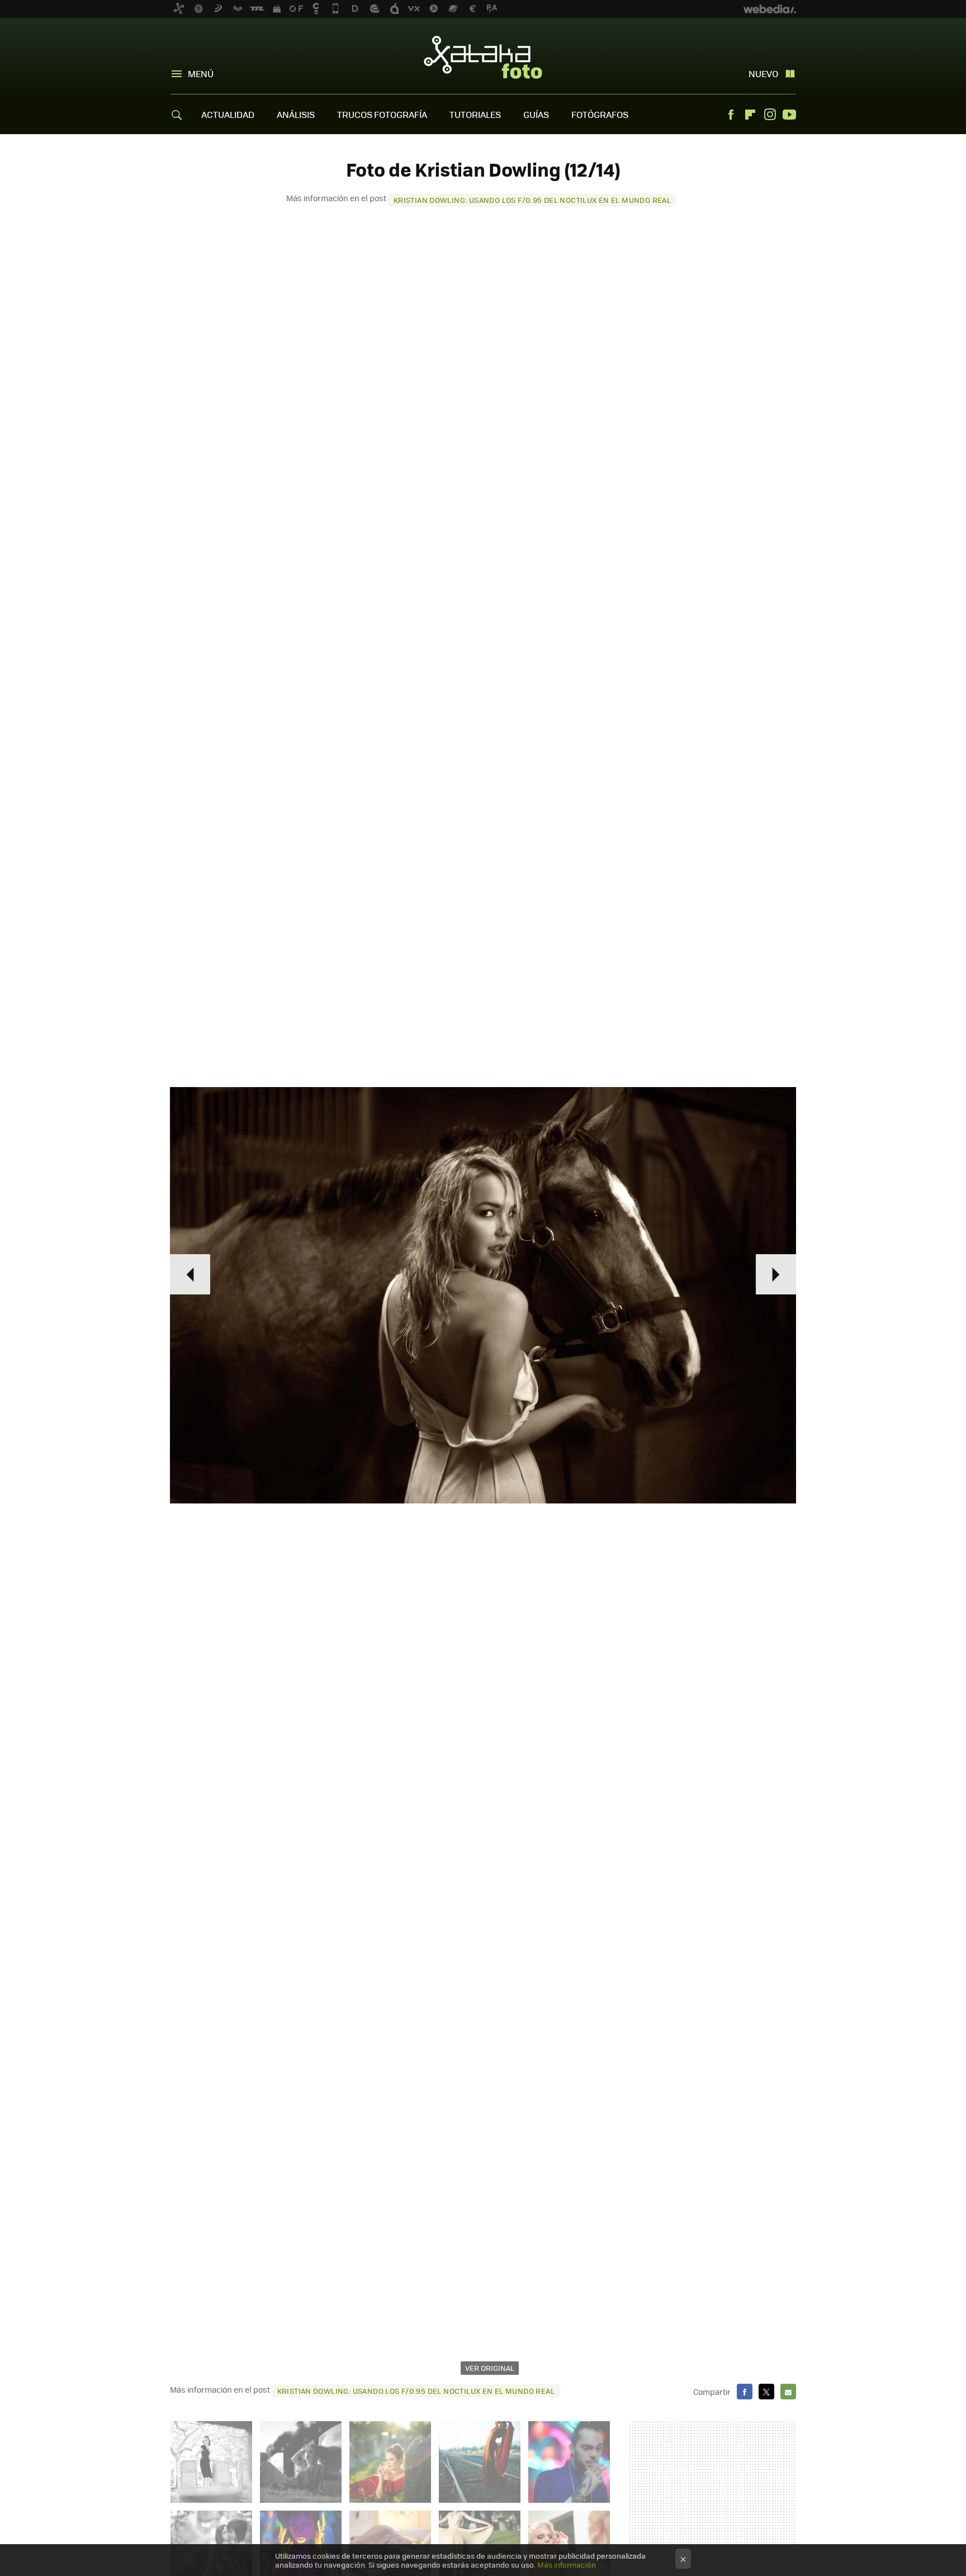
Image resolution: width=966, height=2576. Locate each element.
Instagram (770, 115)
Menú (201, 73)
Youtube (789, 115)
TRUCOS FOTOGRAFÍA (382, 114)
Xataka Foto (483, 57)
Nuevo (763, 73)
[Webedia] (770, 9)
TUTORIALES (475, 114)
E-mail (788, 2392)
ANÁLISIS (296, 114)
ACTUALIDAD (228, 114)
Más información (567, 2565)
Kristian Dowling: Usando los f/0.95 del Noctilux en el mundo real (532, 200)
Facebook (731, 115)
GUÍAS (536, 114)
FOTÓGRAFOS (600, 114)
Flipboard (750, 115)
